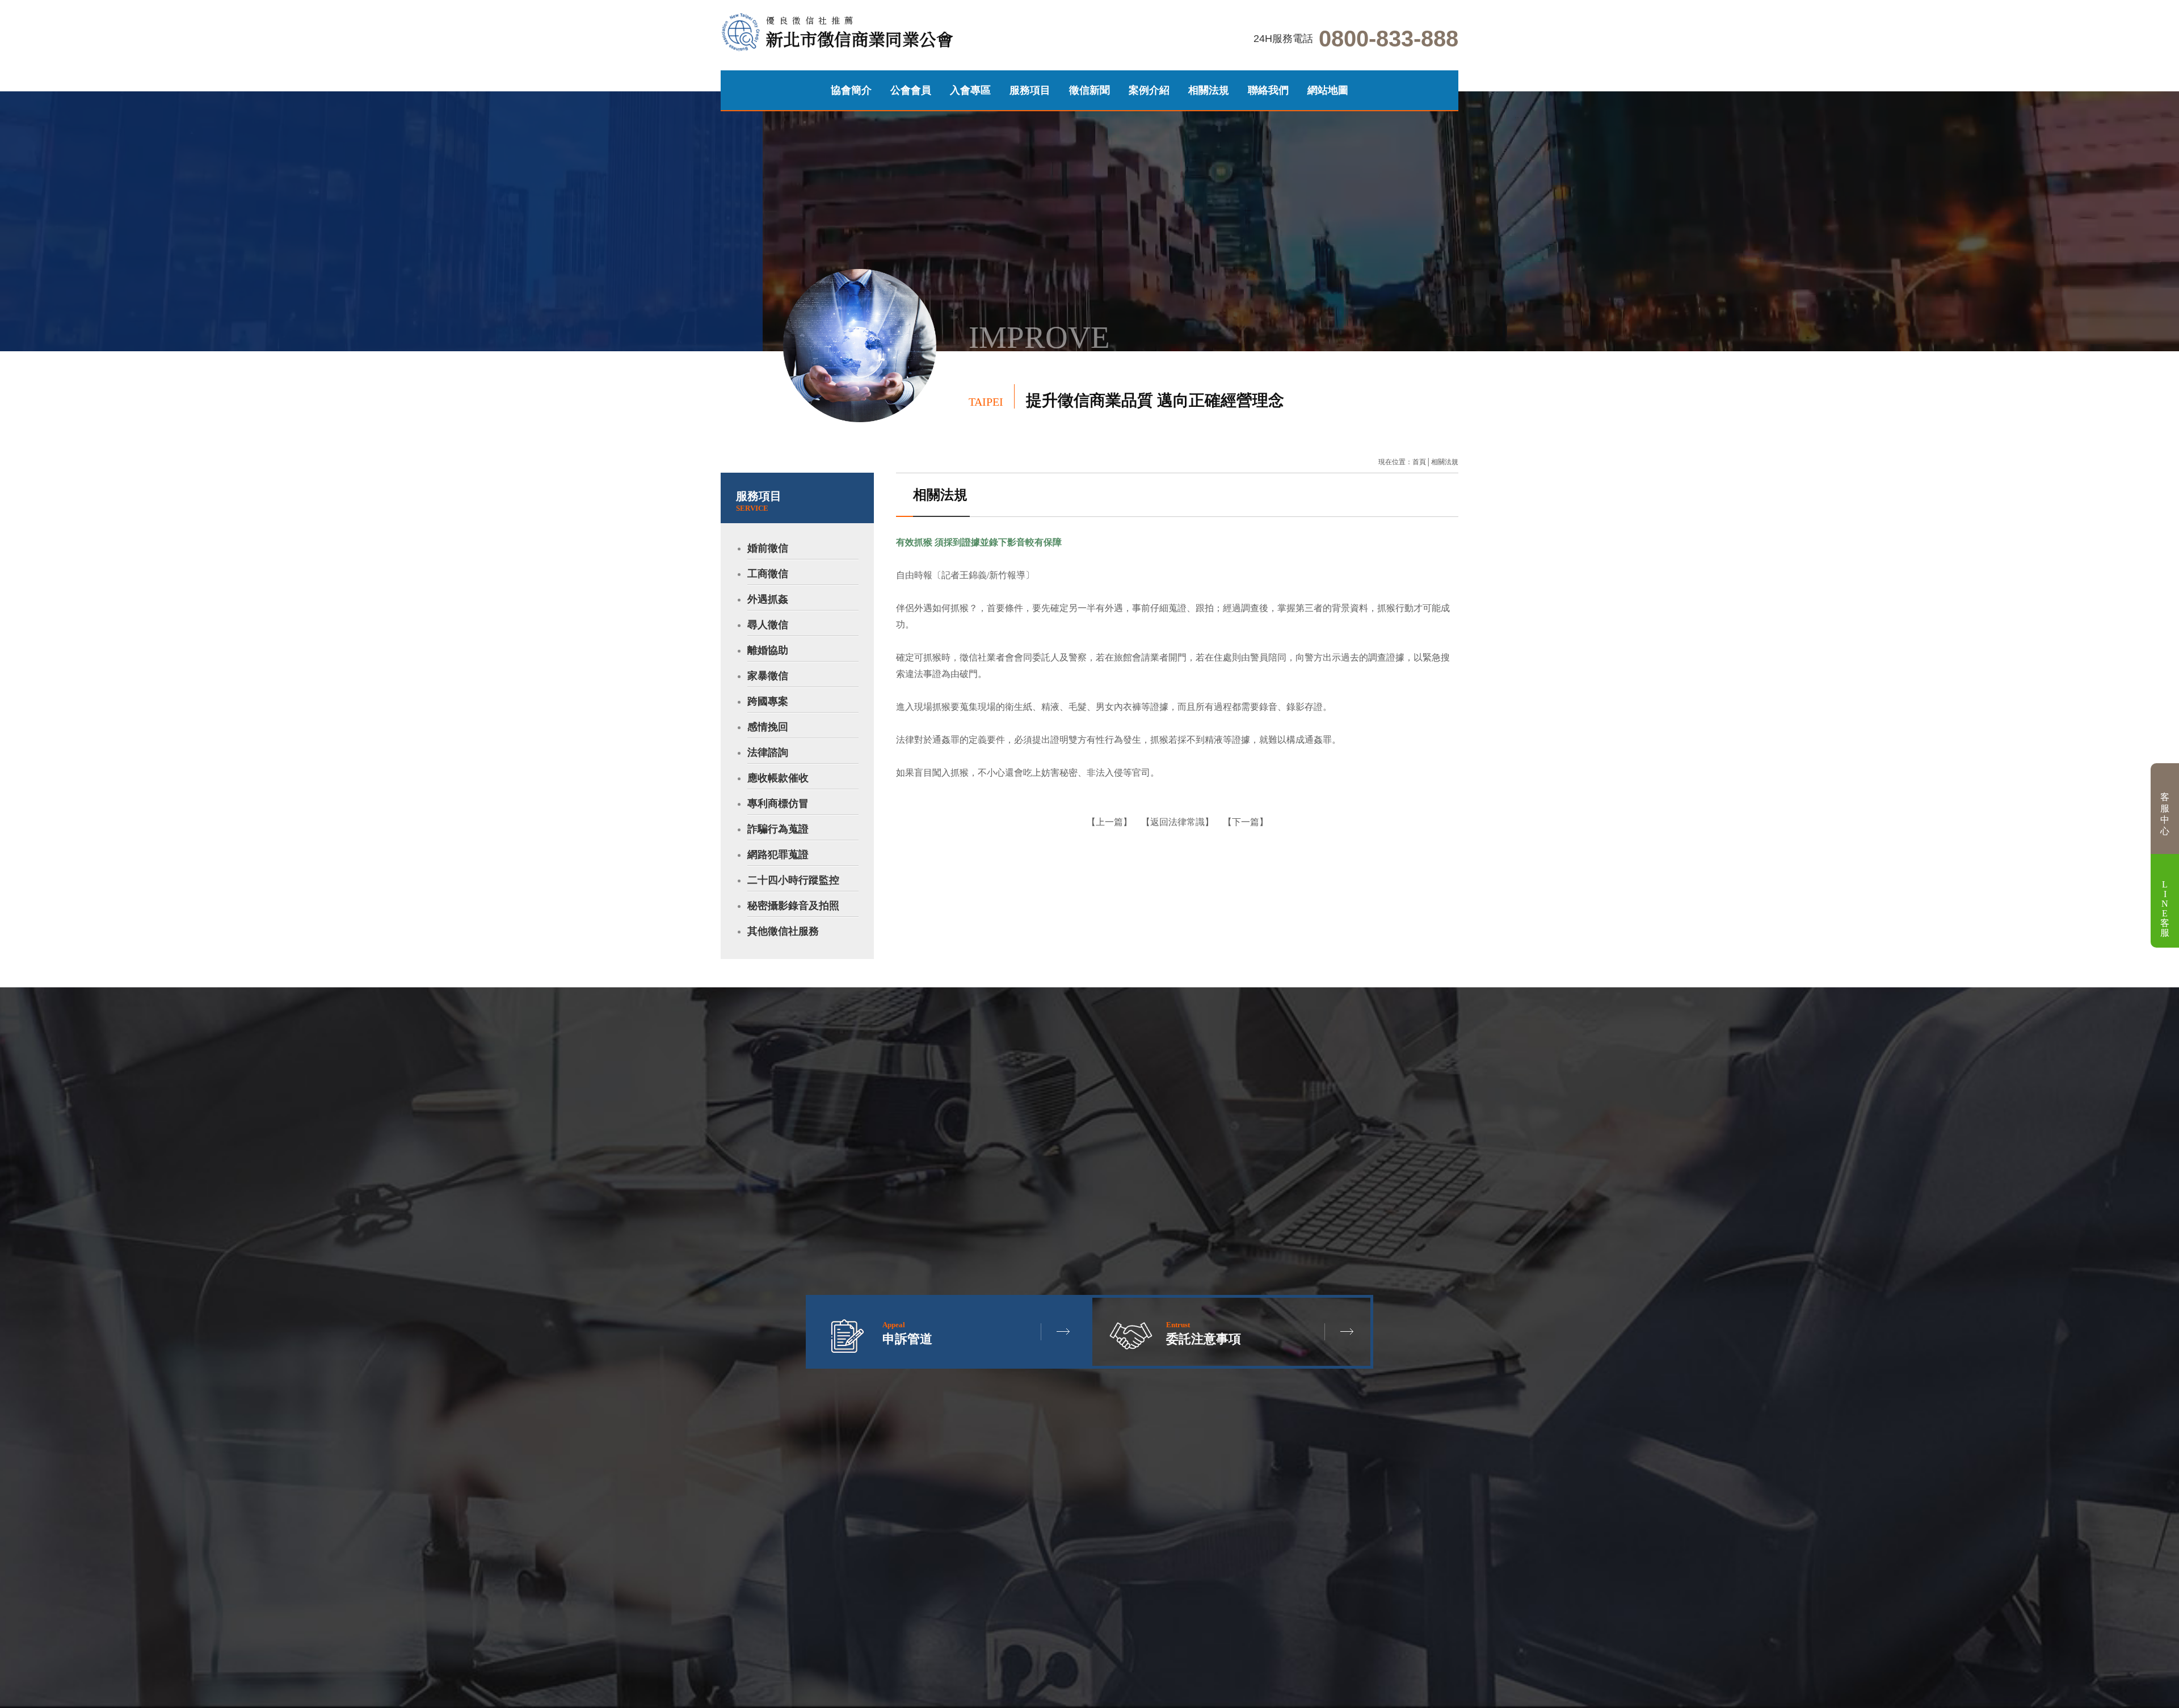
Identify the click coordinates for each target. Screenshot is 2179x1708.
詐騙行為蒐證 (778, 829)
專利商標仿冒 (778, 803)
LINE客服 (2165, 908)
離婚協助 (768, 650)
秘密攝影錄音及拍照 (793, 906)
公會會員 (911, 90)
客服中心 (2165, 814)
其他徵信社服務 (783, 931)
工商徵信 (768, 574)
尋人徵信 (768, 625)
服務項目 (1030, 90)
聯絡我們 (1268, 90)
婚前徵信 (768, 548)
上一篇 (1109, 822)
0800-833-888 (1389, 39)
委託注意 (169, 452)
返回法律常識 (1177, 822)
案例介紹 (1149, 90)
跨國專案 (768, 701)
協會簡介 (851, 90)
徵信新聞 (1089, 90)
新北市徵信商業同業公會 (860, 33)
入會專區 (970, 90)
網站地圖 (1328, 90)
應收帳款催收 (778, 778)
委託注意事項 (1204, 1333)
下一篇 (1246, 822)
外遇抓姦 (768, 599)
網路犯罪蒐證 (778, 855)
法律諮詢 (768, 752)
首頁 (1419, 462)
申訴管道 (201, 452)
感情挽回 (768, 727)
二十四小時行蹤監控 (793, 880)
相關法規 (1209, 90)
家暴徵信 (768, 676)
